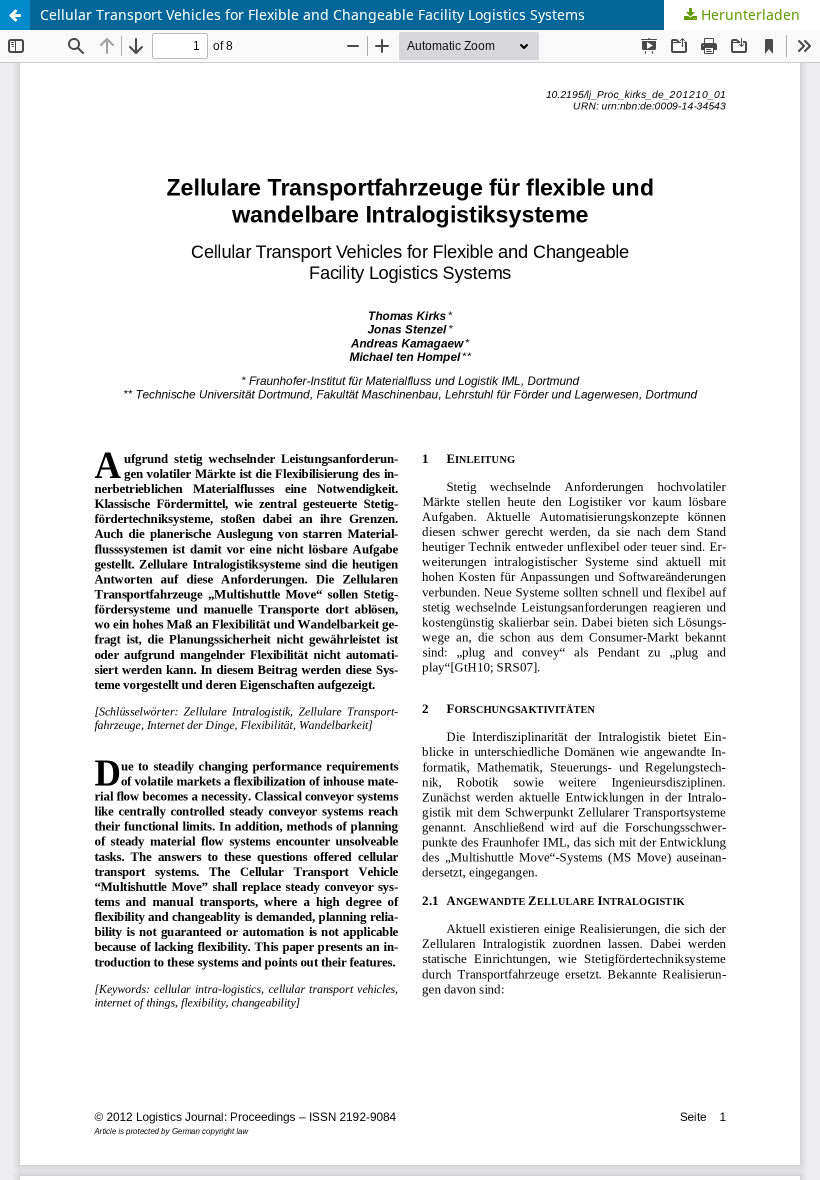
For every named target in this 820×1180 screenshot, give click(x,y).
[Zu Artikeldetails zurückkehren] (15, 15)
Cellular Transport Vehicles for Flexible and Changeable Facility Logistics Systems (312, 14)
